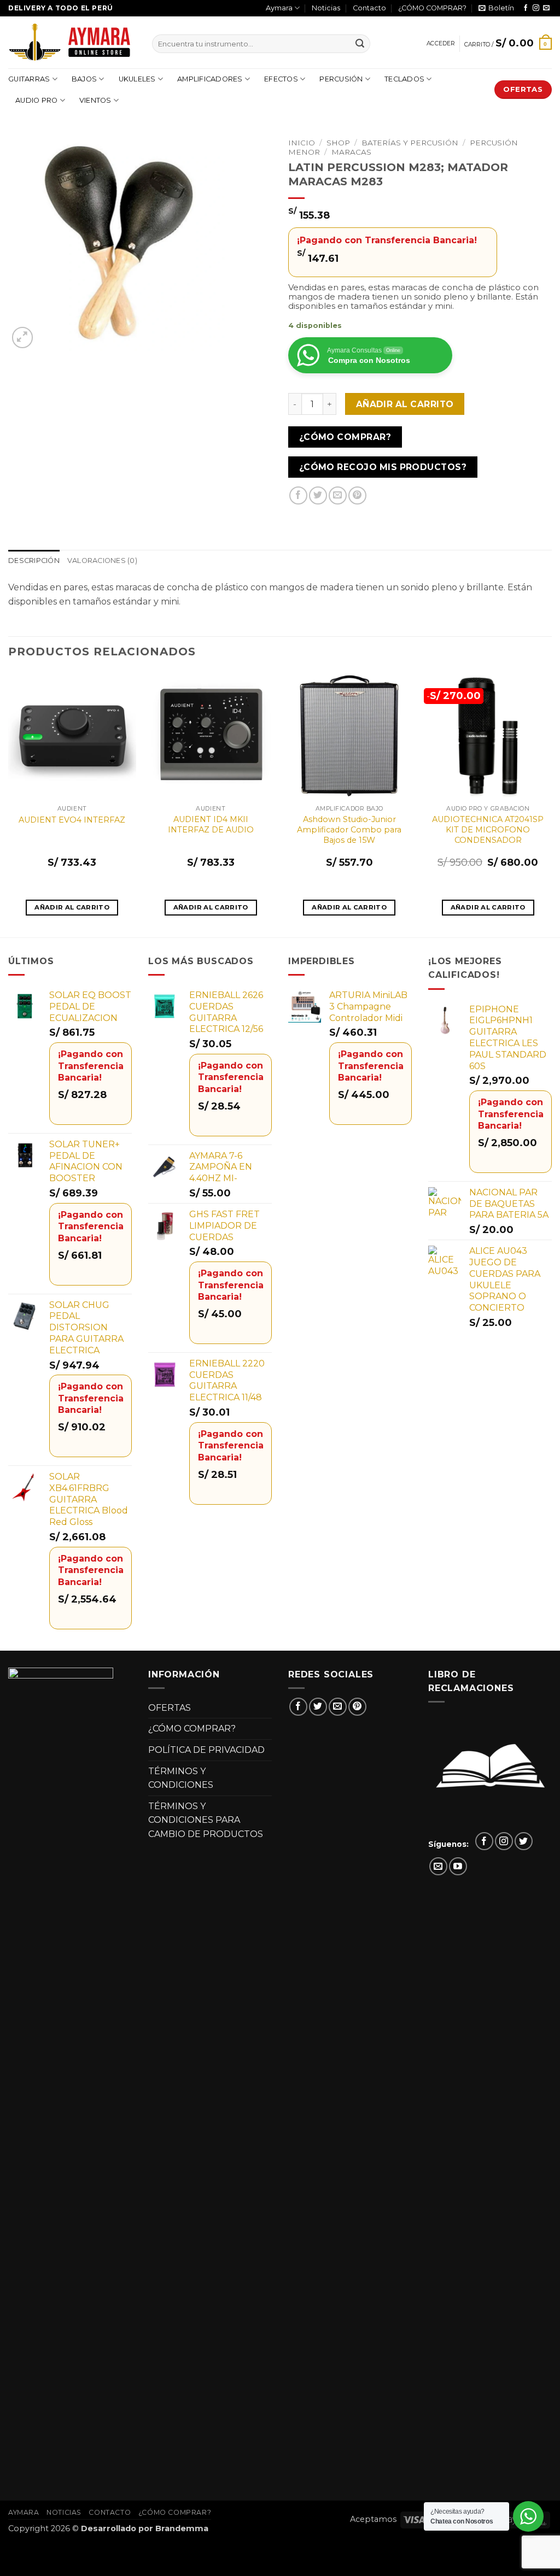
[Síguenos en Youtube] (458, 1866)
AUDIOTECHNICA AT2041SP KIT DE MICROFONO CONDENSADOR (488, 829)
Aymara (279, 8)
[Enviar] (360, 44)
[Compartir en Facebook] (298, 495)
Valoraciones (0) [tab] (102, 561)
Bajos (84, 79)
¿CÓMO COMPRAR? (432, 8)
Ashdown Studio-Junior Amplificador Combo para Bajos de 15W (349, 829)
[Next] (551, 803)
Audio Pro (36, 100)
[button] (496, 8)
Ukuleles (137, 79)
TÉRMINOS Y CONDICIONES (181, 1778)
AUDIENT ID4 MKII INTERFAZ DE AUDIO (211, 825)
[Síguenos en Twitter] (524, 1841)
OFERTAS (170, 1708)
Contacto (369, 8)
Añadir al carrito (405, 404)
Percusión (341, 79)
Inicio (302, 143)
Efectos (281, 79)
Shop (338, 143)
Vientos (95, 100)
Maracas (351, 152)
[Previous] (9, 803)
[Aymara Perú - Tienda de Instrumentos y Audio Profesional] (72, 42)
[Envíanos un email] (546, 8)
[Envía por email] (338, 495)
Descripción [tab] (34, 561)
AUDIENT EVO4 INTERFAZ (72, 820)
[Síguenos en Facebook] (526, 8)
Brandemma (182, 2528)
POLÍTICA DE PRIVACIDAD (206, 1750)
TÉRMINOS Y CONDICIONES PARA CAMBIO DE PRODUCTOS (206, 1820)
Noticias (326, 8)
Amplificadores (210, 79)
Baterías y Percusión (410, 143)
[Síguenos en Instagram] (536, 8)
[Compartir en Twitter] (318, 495)
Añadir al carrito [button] (72, 907)
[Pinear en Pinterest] (357, 495)
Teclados (404, 79)
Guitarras (29, 79)
